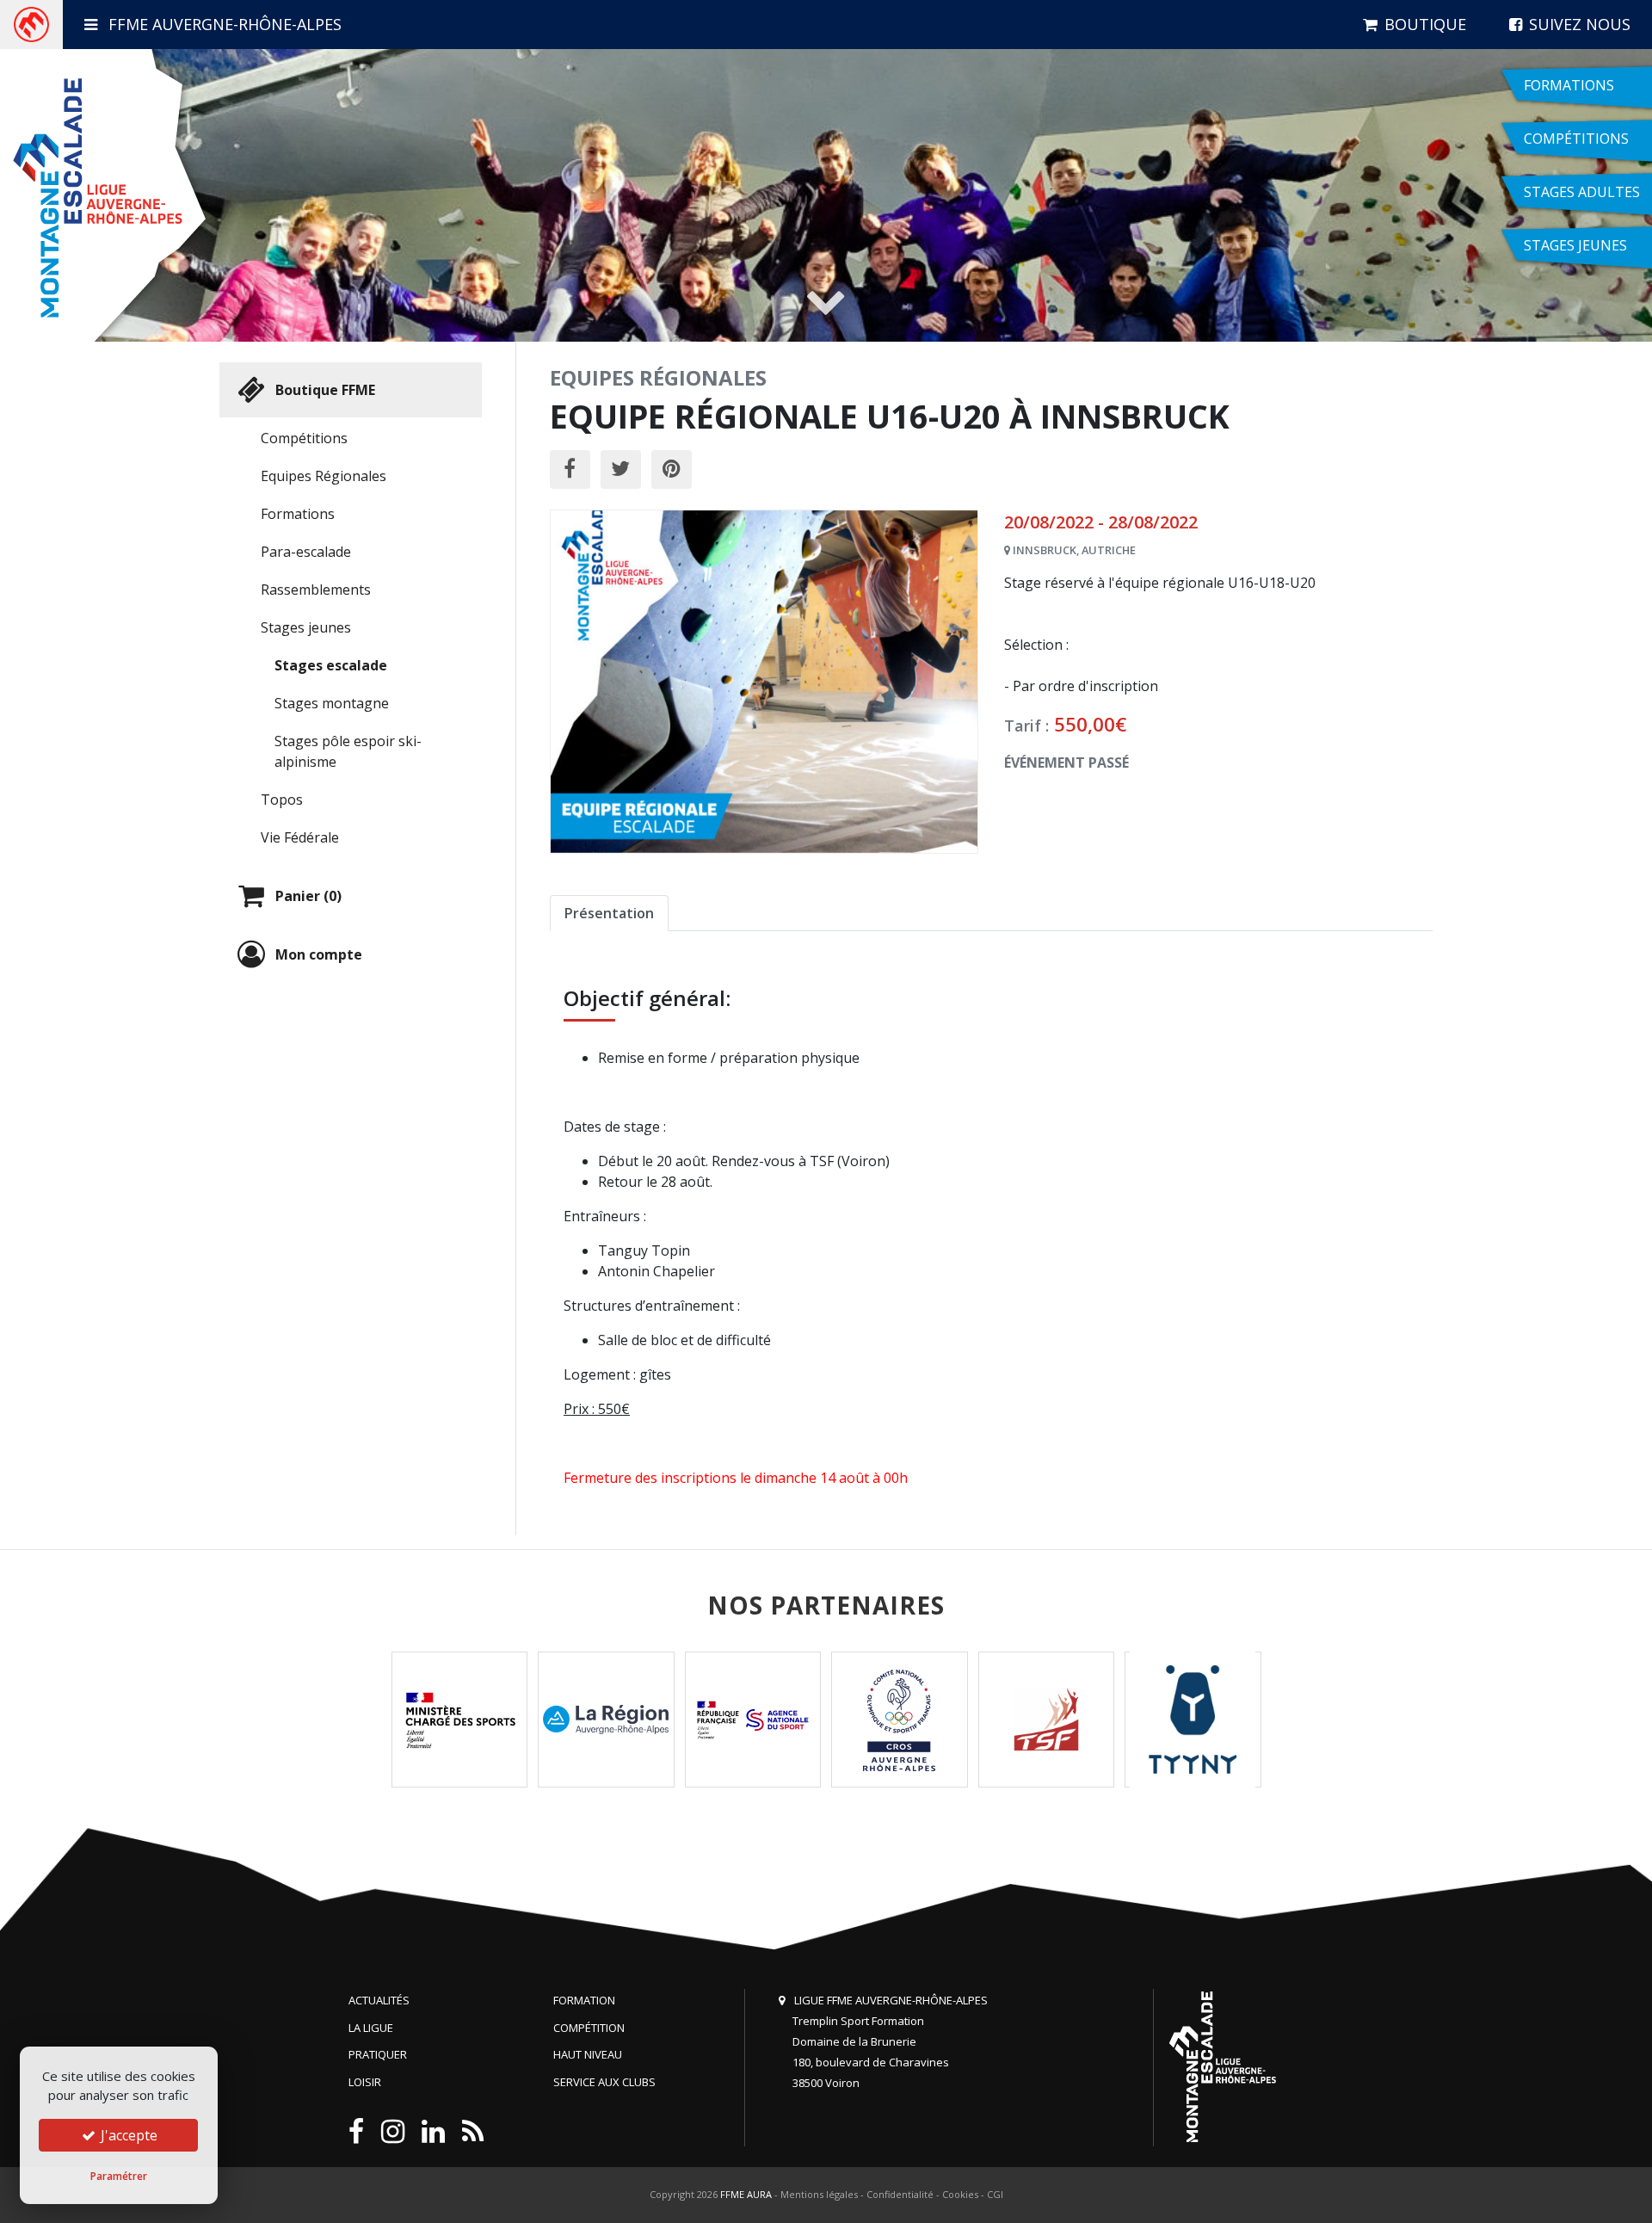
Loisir (365, 2082)
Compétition (589, 2028)
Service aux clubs (604, 2082)
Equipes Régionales (324, 476)
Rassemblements (316, 590)
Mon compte (319, 954)
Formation (584, 2000)
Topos (282, 800)
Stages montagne (332, 703)
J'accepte (127, 2135)
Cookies (960, 2194)
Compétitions (304, 438)
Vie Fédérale (300, 837)
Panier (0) (308, 896)
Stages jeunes (306, 627)
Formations (298, 514)
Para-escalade (306, 552)
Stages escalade (331, 665)
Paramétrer (119, 2176)
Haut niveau (588, 2054)
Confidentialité (900, 2194)
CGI (995, 2194)
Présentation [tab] (609, 913)
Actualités (379, 2000)
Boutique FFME (325, 390)
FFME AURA (746, 2194)
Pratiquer (378, 2054)
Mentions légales (819, 2194)
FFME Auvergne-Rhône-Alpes (223, 24)
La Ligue (371, 2028)
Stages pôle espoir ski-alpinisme (348, 751)
